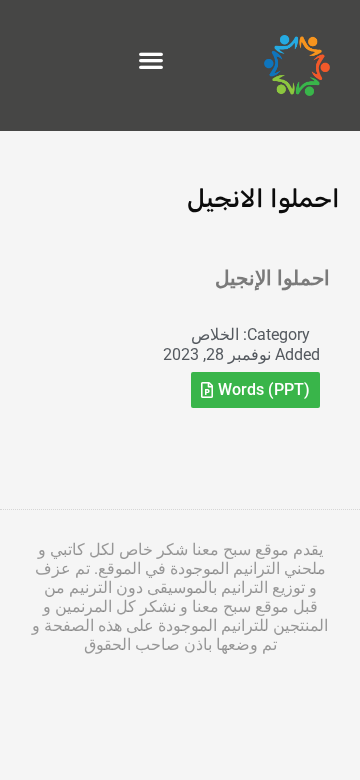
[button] (151, 60)
